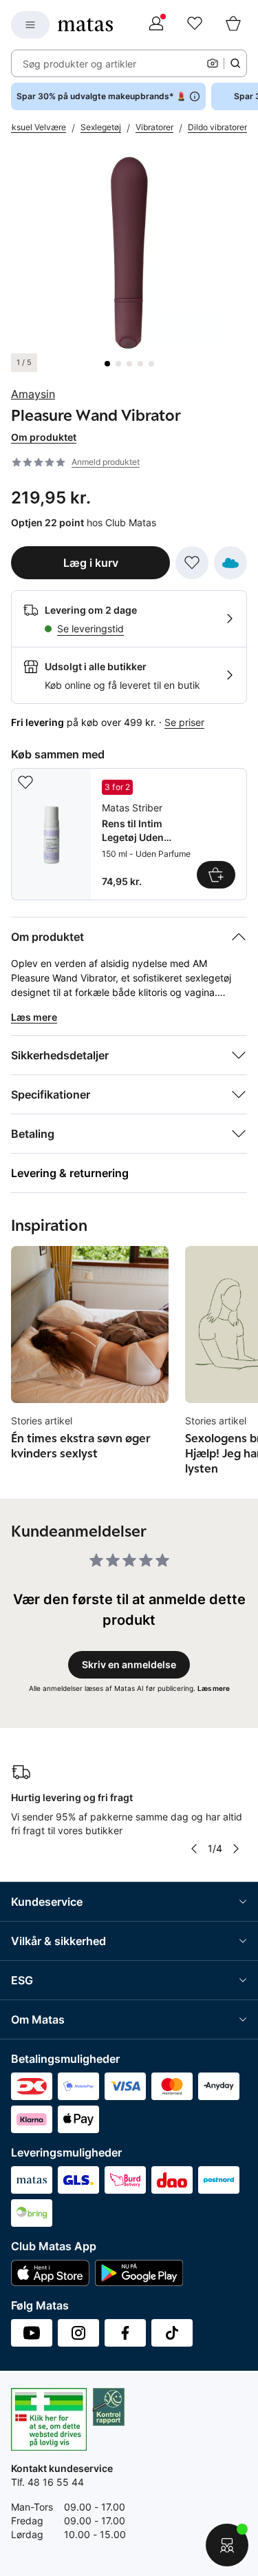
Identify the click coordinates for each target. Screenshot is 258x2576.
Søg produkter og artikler (79, 64)
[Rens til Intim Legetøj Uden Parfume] (129, 834)
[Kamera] (213, 63)
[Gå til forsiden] (85, 25)
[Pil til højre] (236, 1849)
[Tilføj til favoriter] (192, 563)
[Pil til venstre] (194, 1849)
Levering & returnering (70, 1173)
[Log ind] (156, 25)
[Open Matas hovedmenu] (30, 25)
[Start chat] (227, 2545)
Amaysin (33, 394)
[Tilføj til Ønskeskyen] (230, 563)
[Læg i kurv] (216, 875)
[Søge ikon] (235, 63)
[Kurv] (233, 25)
